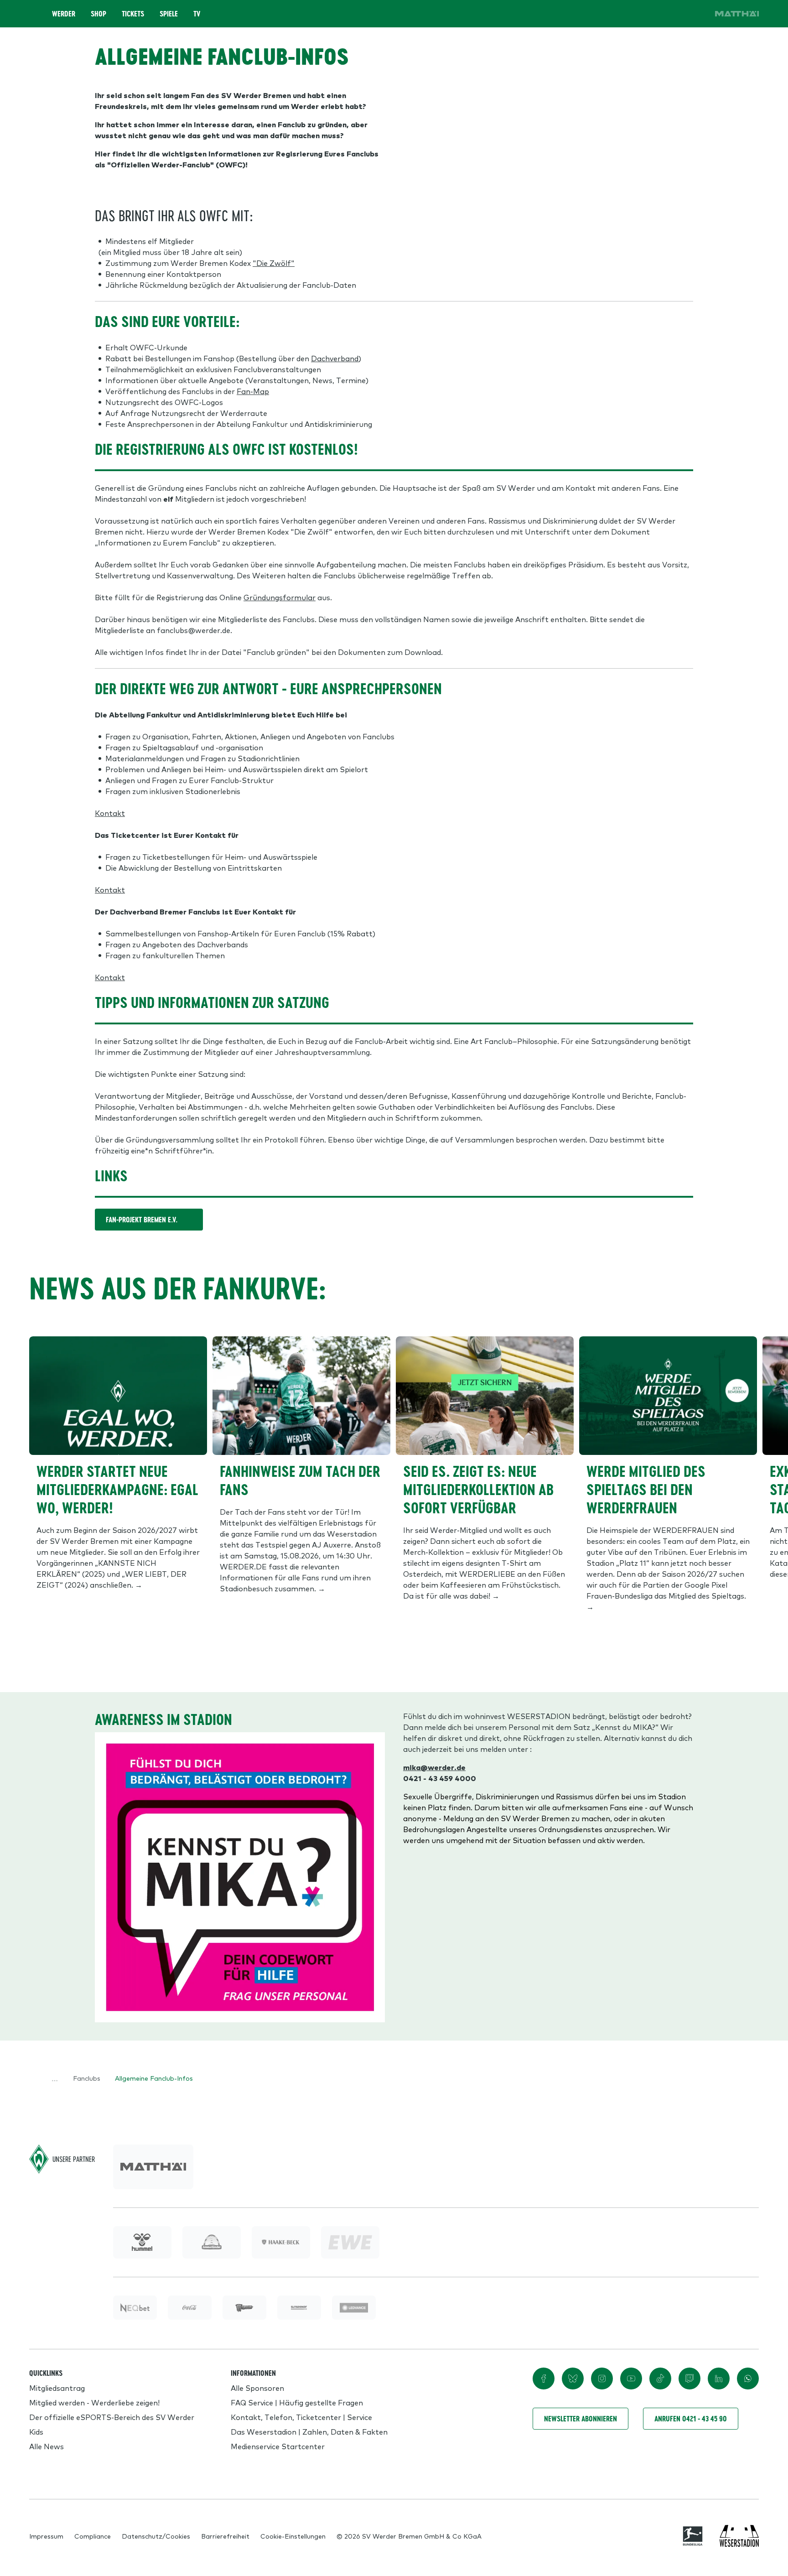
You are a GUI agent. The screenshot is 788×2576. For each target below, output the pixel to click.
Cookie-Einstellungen (293, 2536)
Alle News (47, 2446)
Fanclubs (87, 2078)
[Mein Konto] (697, 14)
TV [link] (197, 14)
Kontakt (110, 813)
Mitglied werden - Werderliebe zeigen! (94, 2402)
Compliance (93, 2536)
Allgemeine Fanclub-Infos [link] (154, 2078)
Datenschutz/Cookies (156, 2536)
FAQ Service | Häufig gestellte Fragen (297, 2402)
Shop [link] (98, 14)
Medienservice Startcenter (278, 2446)
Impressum (46, 2536)
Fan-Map (253, 391)
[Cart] (671, 14)
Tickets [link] (133, 14)
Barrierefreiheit (225, 2536)
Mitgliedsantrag (57, 2388)
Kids (36, 2431)
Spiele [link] (169, 14)
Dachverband (335, 358)
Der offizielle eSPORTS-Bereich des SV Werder (112, 2417)
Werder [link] (64, 14)
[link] (737, 14)
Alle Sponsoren (257, 2388)
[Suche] (646, 14)
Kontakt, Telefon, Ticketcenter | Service (301, 2417)
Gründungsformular (280, 597)
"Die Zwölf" (274, 263)
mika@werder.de (434, 1767)
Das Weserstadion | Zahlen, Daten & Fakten (309, 2431)
